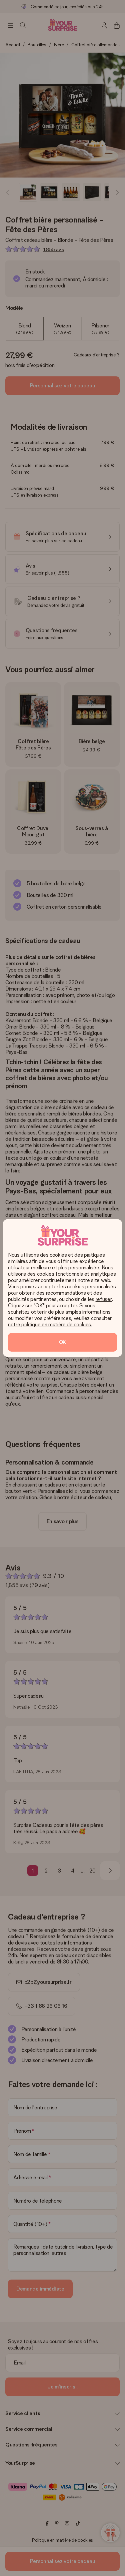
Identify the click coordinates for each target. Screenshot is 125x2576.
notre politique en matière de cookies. (50, 1324)
